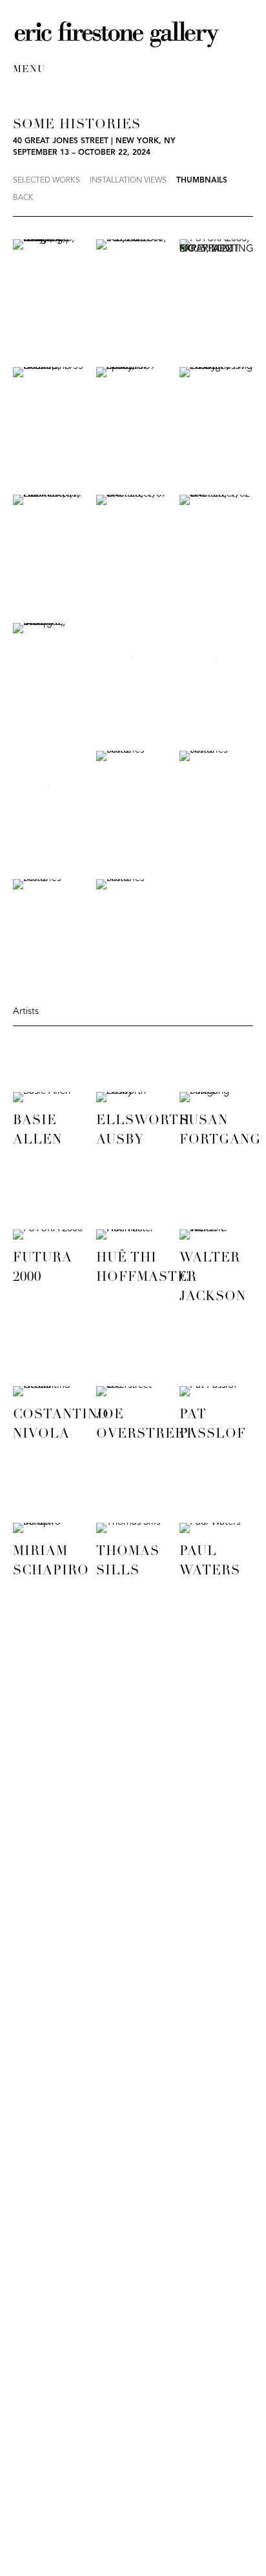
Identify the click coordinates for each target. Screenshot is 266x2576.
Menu (29, 70)
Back (23, 198)
